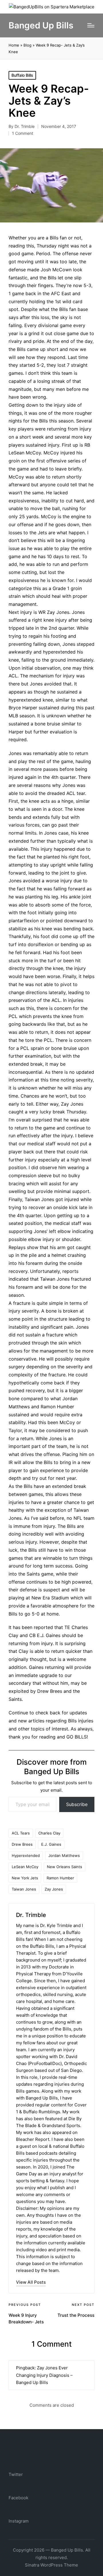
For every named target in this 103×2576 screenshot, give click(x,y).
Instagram (19, 2521)
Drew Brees (22, 1844)
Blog (27, 45)
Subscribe (77, 1804)
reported (43, 1627)
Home (14, 45)
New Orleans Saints (65, 1867)
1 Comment (23, 133)
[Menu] (91, 25)
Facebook (18, 2498)
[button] (31, 2282)
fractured (81, 1279)
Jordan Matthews (64, 1855)
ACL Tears (21, 1833)
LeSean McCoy (25, 1867)
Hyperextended (26, 1855)
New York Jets (25, 1878)
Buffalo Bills (22, 75)
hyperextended (59, 652)
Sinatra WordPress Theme (51, 2565)
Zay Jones (54, 1889)
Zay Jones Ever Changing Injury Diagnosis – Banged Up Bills (44, 2375)
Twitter (16, 2474)
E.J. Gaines (51, 1844)
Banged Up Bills (41, 25)
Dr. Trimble (31, 1915)
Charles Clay (49, 1833)
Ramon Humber (60, 1878)
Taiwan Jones (24, 1889)
